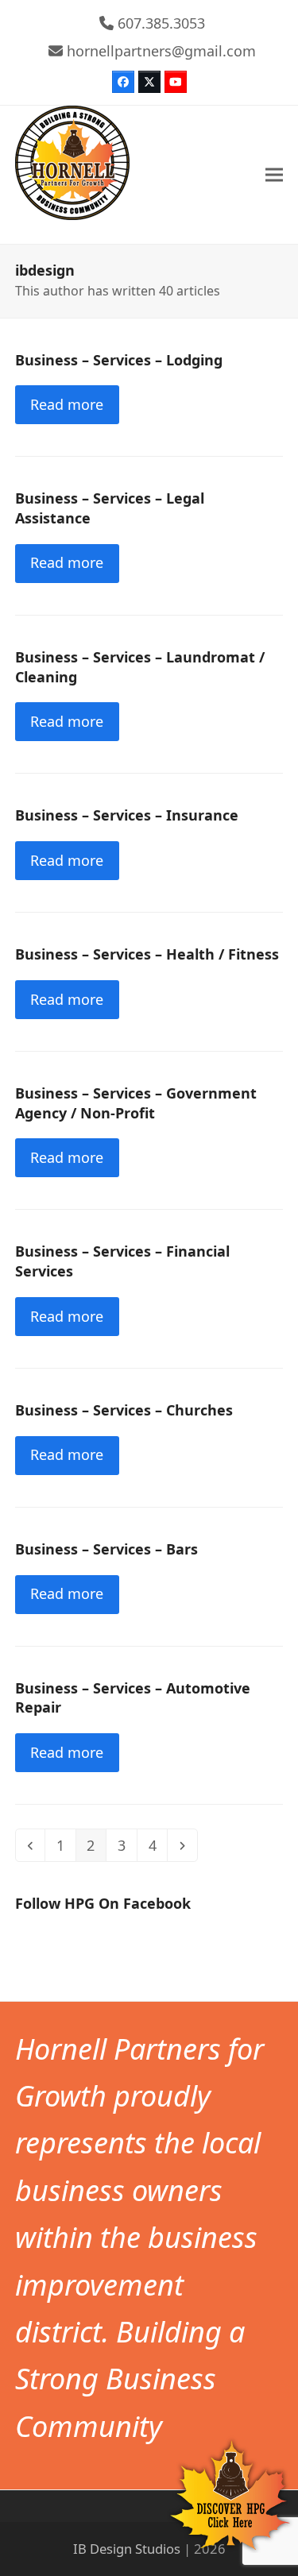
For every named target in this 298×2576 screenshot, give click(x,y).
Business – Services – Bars (106, 1549)
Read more (67, 404)
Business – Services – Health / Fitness (147, 954)
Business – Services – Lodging (119, 360)
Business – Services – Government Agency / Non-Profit (136, 1103)
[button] (274, 175)
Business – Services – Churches (124, 1410)
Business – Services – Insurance (127, 815)
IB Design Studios (127, 2549)
